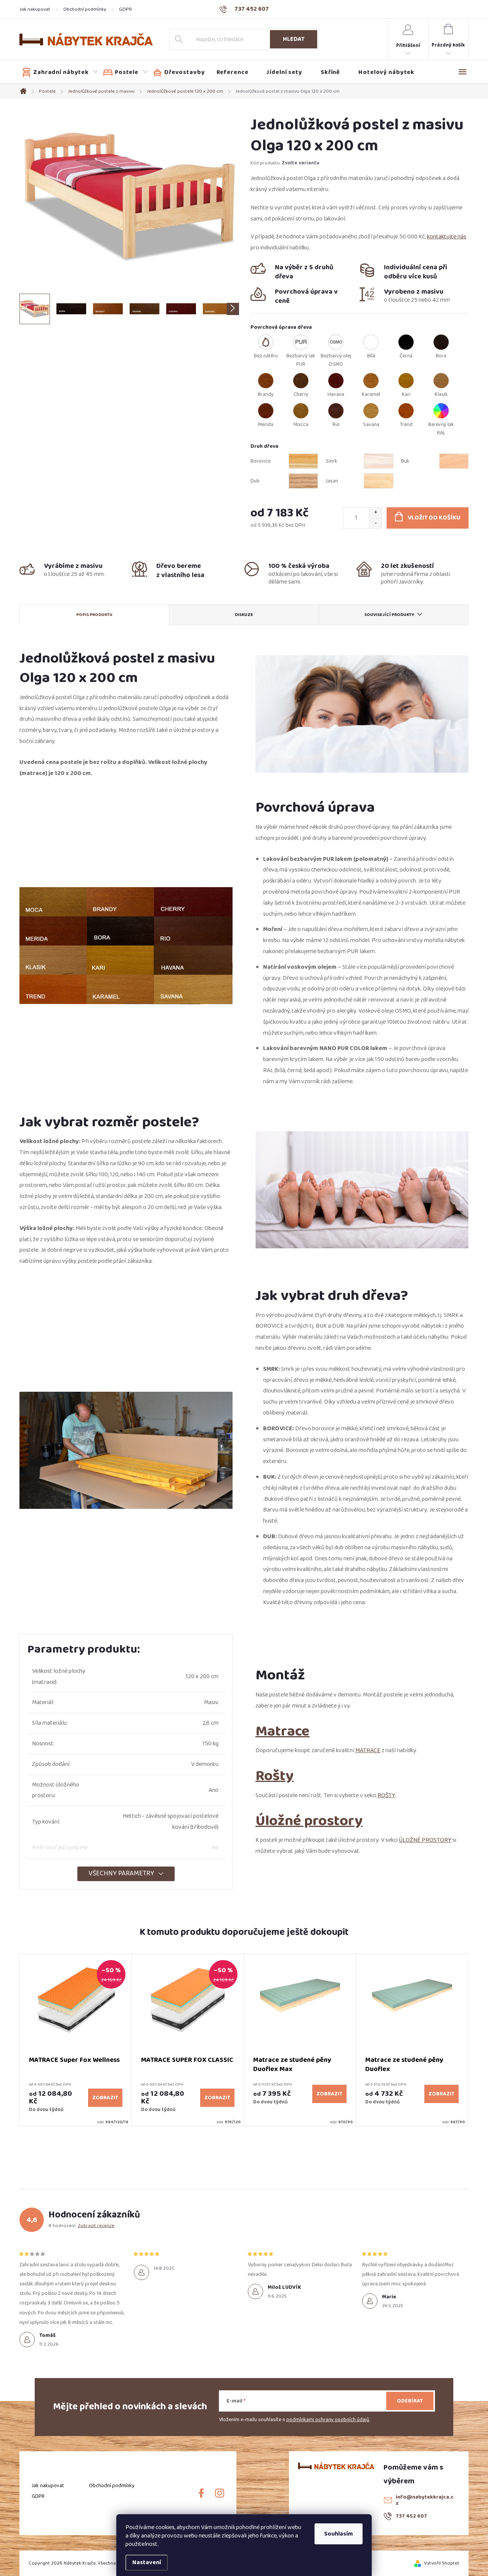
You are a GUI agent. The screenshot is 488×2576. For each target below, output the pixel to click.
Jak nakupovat (35, 9)
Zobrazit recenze (96, 2225)
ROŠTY (386, 1795)
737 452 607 (411, 2516)
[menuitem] (60, 72)
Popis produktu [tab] (94, 615)
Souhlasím (339, 2534)
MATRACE (368, 1750)
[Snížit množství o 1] (375, 523)
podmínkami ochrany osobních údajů (328, 2420)
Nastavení (147, 2562)
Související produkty (389, 615)
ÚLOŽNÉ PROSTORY (425, 1840)
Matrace (283, 1731)
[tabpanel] (76, 2040)
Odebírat (410, 2401)
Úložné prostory (309, 1821)
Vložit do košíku (434, 518)
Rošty (274, 1776)
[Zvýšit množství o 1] (375, 513)
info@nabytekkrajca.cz (425, 2500)
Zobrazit (105, 2098)
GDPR (125, 9)
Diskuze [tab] (244, 615)
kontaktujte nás (447, 237)
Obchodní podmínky (85, 9)
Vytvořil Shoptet (442, 2563)
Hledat (294, 39)
